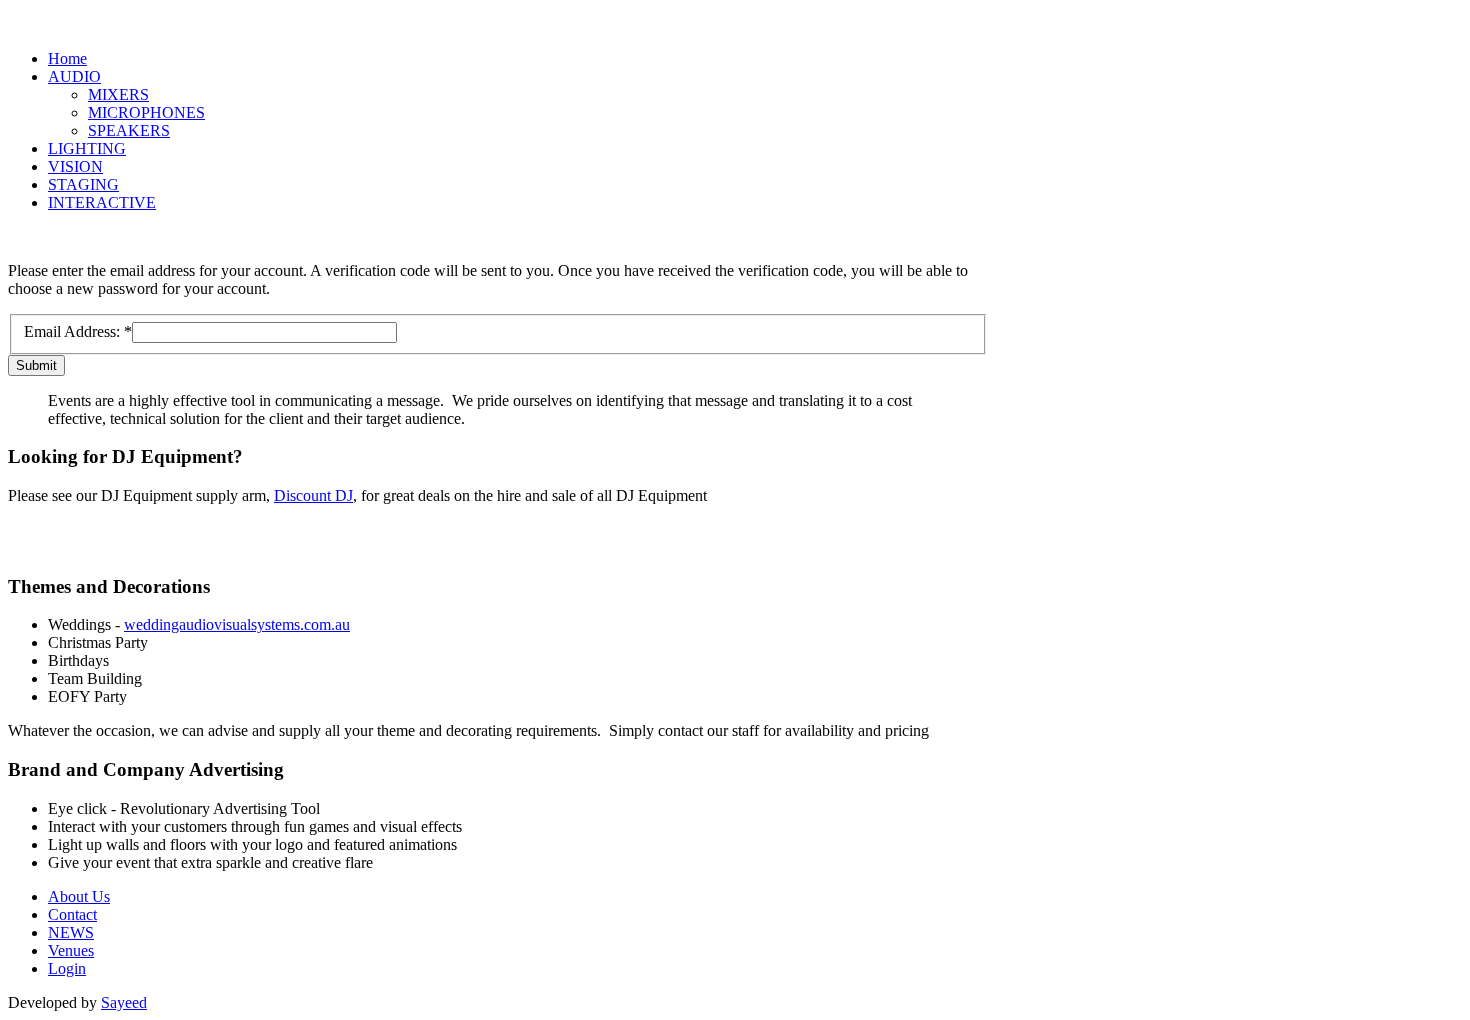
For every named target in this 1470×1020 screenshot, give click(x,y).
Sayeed (124, 1002)
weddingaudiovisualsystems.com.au (237, 624)
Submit (36, 365)
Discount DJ (313, 495)
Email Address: (78, 331)
